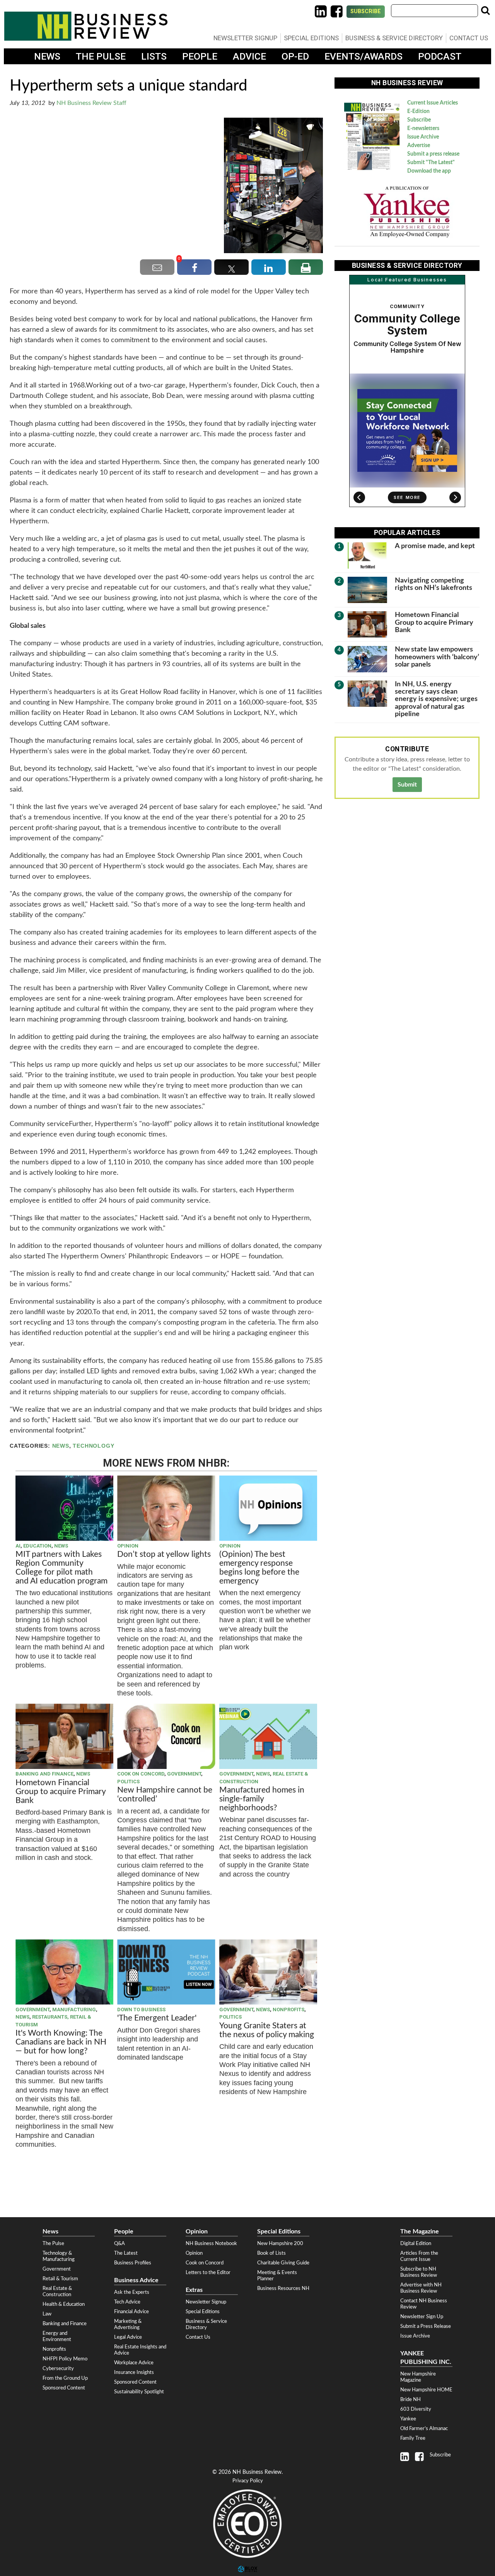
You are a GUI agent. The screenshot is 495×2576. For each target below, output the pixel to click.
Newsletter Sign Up (422, 2317)
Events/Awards (364, 56)
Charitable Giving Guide (283, 2263)
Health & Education (64, 2304)
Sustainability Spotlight (139, 2392)
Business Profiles (133, 2263)
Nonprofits (288, 2010)
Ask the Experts (132, 2292)
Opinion (128, 1546)
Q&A (119, 2244)
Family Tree (413, 2438)
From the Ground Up (65, 2378)
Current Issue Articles (433, 103)
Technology (93, 1446)
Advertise (419, 146)
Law (47, 2314)
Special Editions (311, 38)
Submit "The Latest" (431, 163)
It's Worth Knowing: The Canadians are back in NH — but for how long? (61, 2042)
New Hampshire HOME (426, 2390)
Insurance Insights (134, 2372)
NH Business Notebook (211, 2244)
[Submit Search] (485, 10)
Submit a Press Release (426, 2326)
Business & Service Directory (394, 38)
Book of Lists (271, 2253)
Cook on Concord (141, 1774)
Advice (249, 56)
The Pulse (101, 56)
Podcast (440, 56)
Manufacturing (74, 2010)
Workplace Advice (134, 2363)
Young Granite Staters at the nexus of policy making (267, 2030)
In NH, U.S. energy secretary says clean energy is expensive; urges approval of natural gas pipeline (436, 699)
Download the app (429, 171)
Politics (128, 1782)
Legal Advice (128, 2337)
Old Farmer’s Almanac (424, 2429)
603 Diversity (416, 2409)
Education (37, 1546)
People (200, 56)
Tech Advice (127, 2302)
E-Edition (418, 111)
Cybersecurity (58, 2369)
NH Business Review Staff (91, 103)
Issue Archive (423, 137)
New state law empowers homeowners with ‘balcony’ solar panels (437, 657)
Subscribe (366, 11)
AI (18, 1546)
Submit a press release (433, 154)
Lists (154, 56)
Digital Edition (416, 2244)
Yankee (408, 2419)
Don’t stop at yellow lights (164, 1554)
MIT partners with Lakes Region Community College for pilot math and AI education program (62, 1568)
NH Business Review (86, 26)
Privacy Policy (248, 2481)
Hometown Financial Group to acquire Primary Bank (61, 1792)
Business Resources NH (283, 2288)
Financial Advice (131, 2312)
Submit (407, 785)
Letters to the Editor (208, 2273)
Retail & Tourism (60, 2279)
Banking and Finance (44, 1774)
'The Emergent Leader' (157, 2018)
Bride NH (411, 2399)
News (47, 56)
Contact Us (469, 38)
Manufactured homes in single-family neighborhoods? (262, 1799)
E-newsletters (423, 129)
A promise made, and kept (435, 546)
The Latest (126, 2253)
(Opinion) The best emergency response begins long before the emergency (259, 1568)
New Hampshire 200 (280, 2244)
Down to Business (141, 2010)
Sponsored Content (64, 2388)
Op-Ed (295, 56)
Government (184, 1774)
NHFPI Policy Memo (65, 2359)
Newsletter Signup (245, 38)
